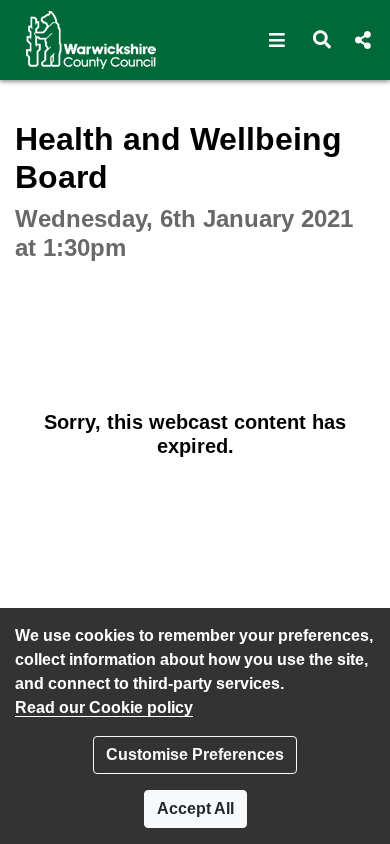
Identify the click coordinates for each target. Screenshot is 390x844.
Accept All (195, 808)
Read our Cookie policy (104, 707)
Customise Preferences (195, 754)
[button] (277, 40)
